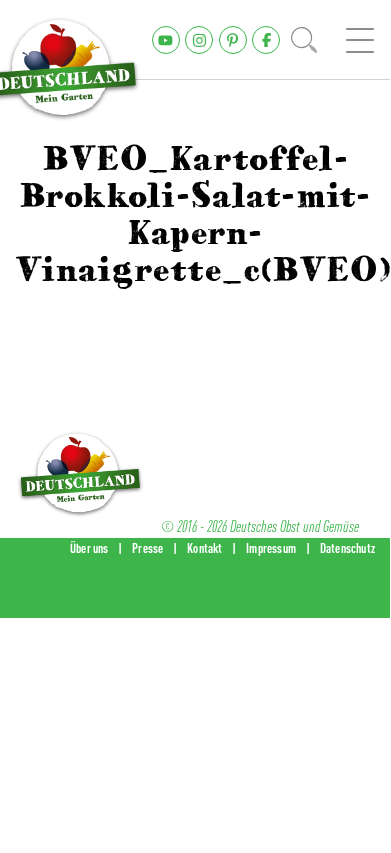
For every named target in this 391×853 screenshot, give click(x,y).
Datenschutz (347, 548)
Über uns (89, 548)
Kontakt (204, 548)
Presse (147, 548)
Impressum (271, 548)
